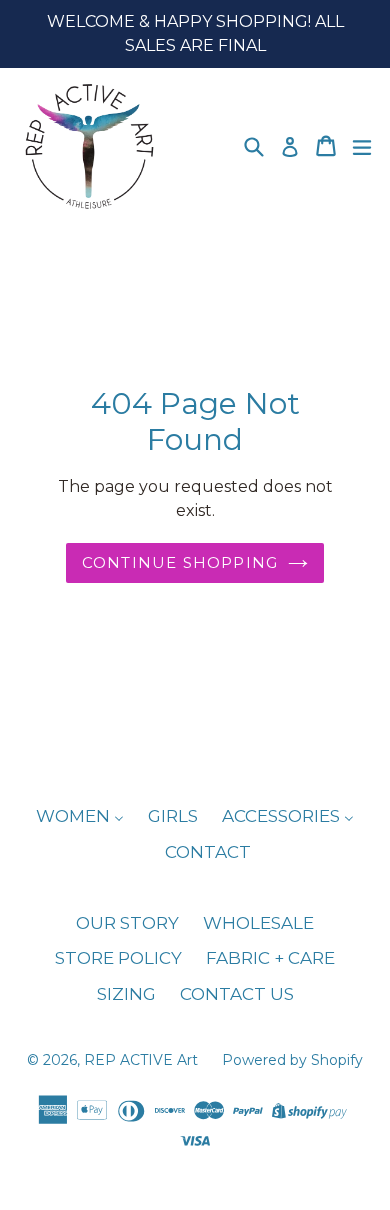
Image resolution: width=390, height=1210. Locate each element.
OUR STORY (127, 923)
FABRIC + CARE (270, 958)
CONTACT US (237, 994)
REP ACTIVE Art (143, 1060)
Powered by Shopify (292, 1060)
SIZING (126, 994)
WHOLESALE (258, 923)
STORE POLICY (118, 958)
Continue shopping (180, 562)
